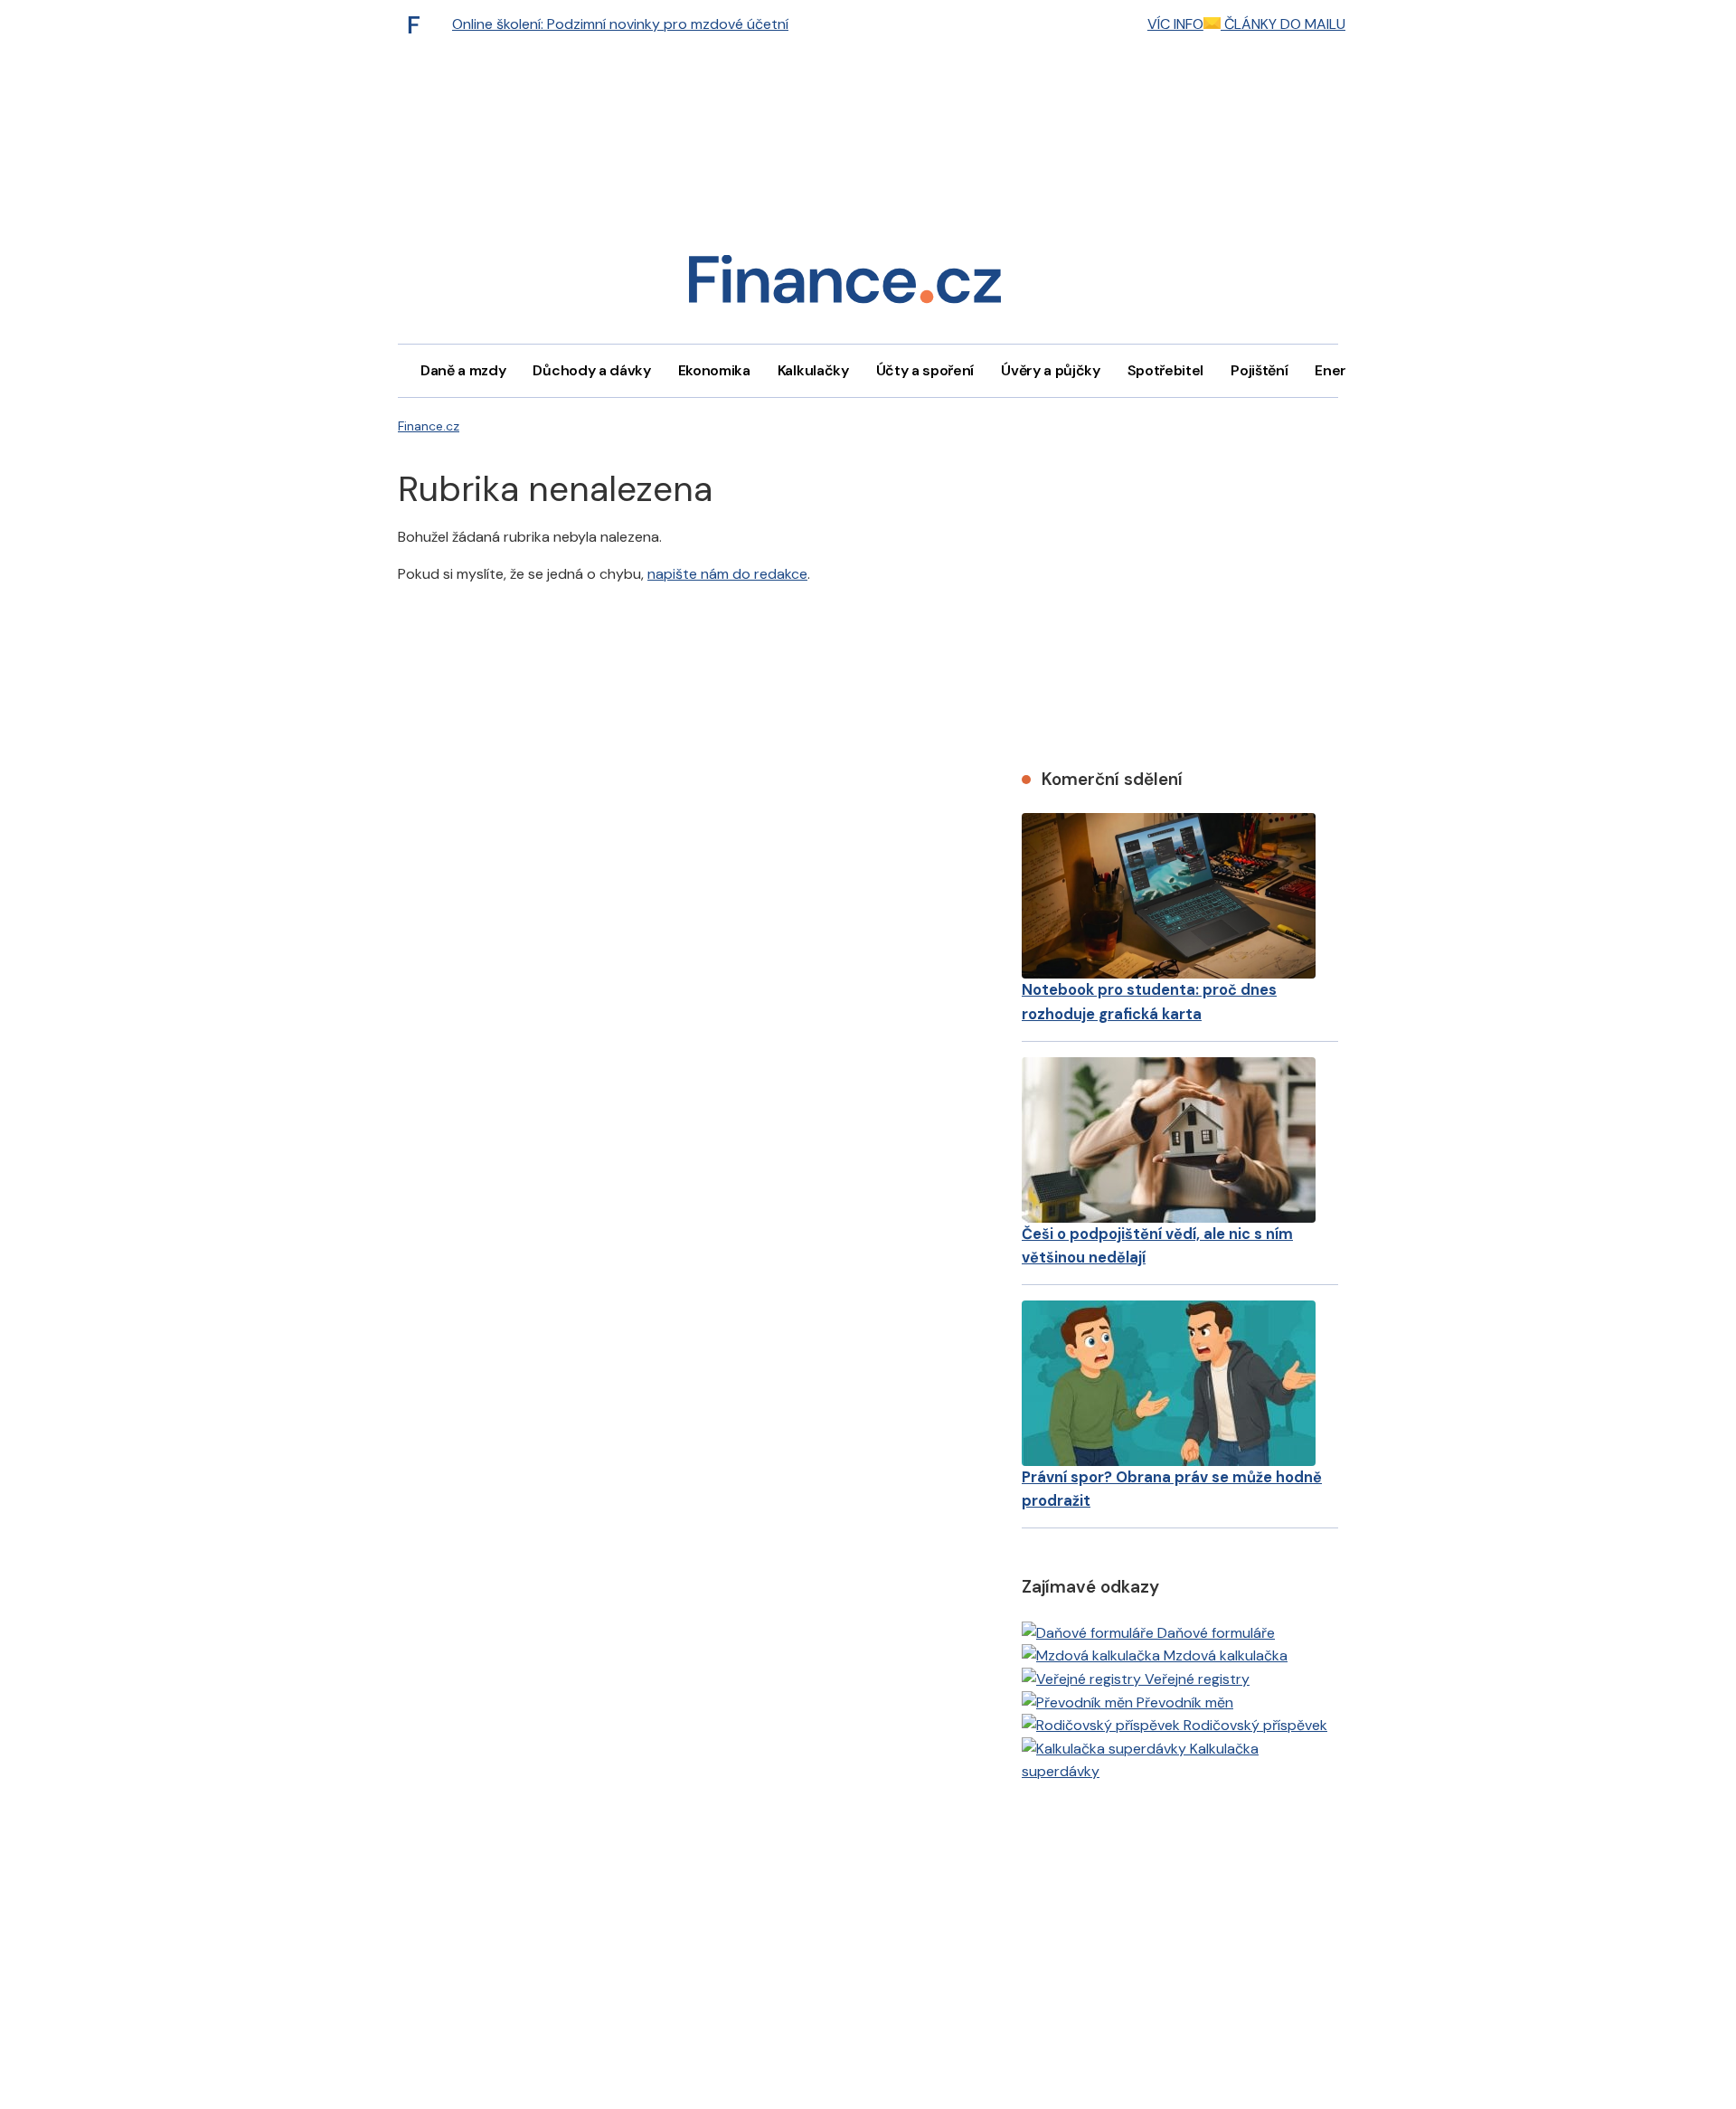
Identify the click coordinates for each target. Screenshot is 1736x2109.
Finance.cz (429, 426)
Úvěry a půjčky (1051, 370)
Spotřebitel (1165, 370)
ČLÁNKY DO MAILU (1283, 24)
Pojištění (1259, 370)
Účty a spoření (925, 370)
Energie (1341, 370)
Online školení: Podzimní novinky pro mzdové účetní (620, 24)
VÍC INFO (1175, 24)
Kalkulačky (813, 370)
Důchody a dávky (591, 370)
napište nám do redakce (727, 574)
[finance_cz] (419, 24)
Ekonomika (714, 370)
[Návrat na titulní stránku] (844, 285)
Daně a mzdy (463, 370)
